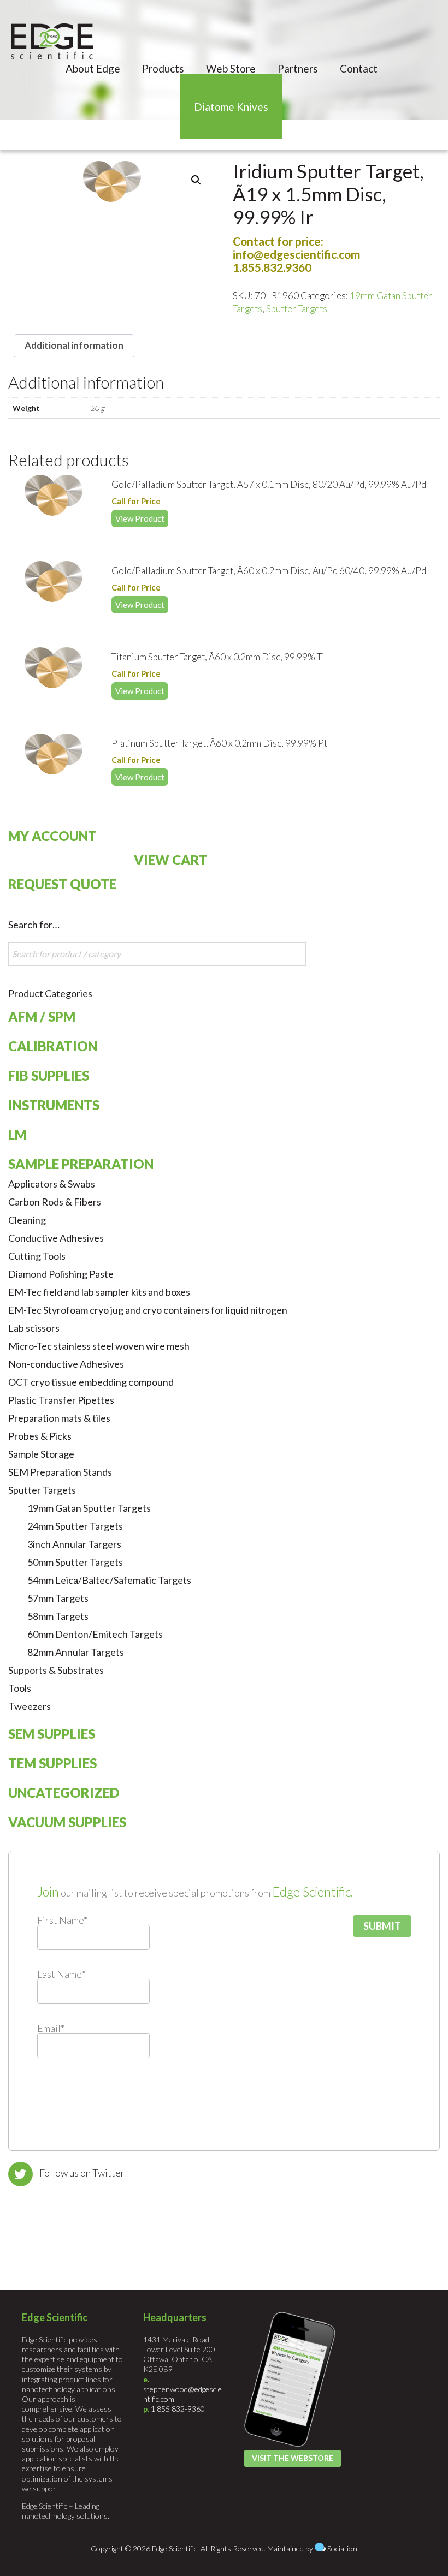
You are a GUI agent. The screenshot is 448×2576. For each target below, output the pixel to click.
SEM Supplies (52, 1734)
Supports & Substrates (56, 1670)
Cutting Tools (37, 1256)
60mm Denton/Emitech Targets (95, 1634)
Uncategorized (64, 1793)
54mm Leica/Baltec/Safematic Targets (109, 1580)
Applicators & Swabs (52, 1184)
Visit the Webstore (293, 2458)
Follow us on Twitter (82, 2173)
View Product (140, 518)
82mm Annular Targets (76, 1652)
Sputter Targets (297, 309)
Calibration (53, 1046)
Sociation (342, 2548)
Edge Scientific (52, 41)
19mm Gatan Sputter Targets (89, 1508)
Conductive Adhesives (56, 1238)
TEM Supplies (52, 1763)
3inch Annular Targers (74, 1544)
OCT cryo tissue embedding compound (91, 1382)
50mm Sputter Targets (75, 1562)
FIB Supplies (49, 1075)
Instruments (54, 1105)
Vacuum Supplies (67, 1822)
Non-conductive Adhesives (66, 1364)
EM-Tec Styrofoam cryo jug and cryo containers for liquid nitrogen (148, 1310)
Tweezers (30, 1706)
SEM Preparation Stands (60, 1472)
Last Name (61, 1974)
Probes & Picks (40, 1436)
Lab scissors (34, 1328)
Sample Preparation (81, 1164)
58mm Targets (58, 1616)
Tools (20, 1688)
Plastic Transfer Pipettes (61, 1400)
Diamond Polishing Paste (61, 1274)
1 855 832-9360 (178, 2409)
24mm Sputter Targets (75, 1526)
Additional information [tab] (74, 345)
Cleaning (27, 1220)
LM (17, 1134)
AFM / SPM (42, 1016)
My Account (52, 836)
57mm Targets (58, 1598)
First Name (62, 1920)
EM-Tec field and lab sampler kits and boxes (99, 1292)
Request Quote (62, 884)
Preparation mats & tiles (59, 1418)
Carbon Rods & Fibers (55, 1202)
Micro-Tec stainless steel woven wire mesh (99, 1346)
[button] (196, 180)
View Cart (171, 860)
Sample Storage (41, 1454)
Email (51, 2028)
